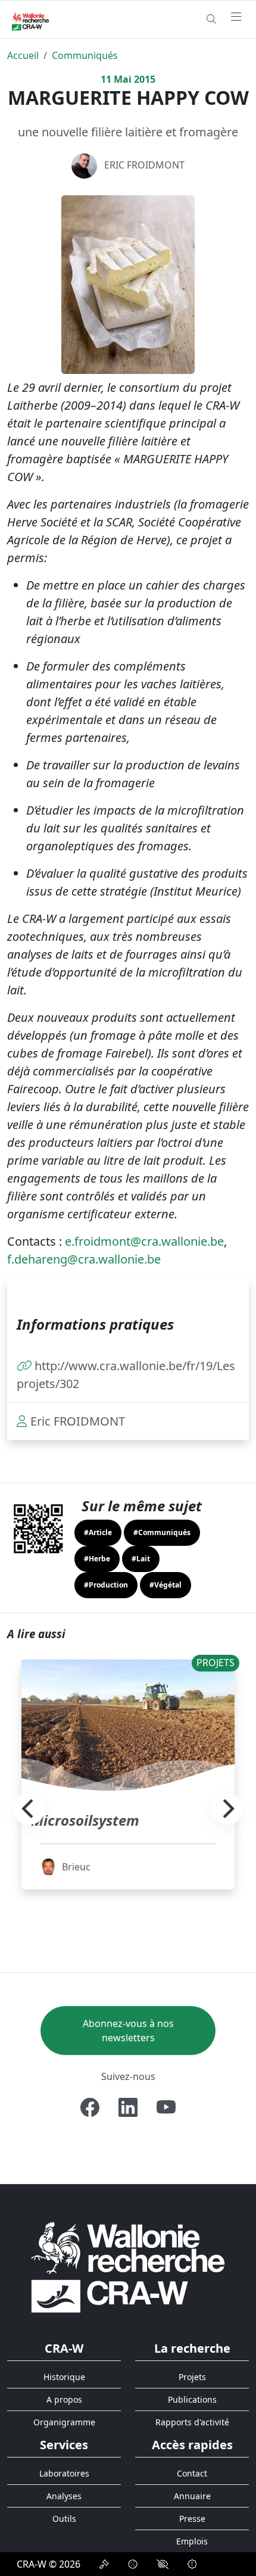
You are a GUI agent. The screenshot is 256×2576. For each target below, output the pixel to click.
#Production (106, 1585)
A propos (64, 2399)
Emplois (192, 2541)
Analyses (64, 2496)
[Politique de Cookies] (133, 2564)
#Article (98, 1532)
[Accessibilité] (163, 2564)
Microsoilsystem (85, 1820)
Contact (192, 2473)
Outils (64, 2519)
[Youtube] (166, 2107)
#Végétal (166, 1585)
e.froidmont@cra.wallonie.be (144, 1241)
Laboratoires (64, 2473)
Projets (192, 2377)
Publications (192, 2399)
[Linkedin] (128, 2107)
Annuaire (192, 2496)
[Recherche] (211, 19)
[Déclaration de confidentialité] (104, 2564)
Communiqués (85, 55)
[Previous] (29, 1809)
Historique (64, 2377)
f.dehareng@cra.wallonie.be (84, 1259)
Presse (192, 2519)
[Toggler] (236, 17)
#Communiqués (162, 1532)
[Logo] (128, 2267)
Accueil (23, 55)
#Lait (141, 1559)
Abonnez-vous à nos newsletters (128, 2031)
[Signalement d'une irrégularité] (192, 2564)
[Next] (227, 1809)
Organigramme (64, 2422)
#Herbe (97, 1559)
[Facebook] (90, 2107)
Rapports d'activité (192, 2422)
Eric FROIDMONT (144, 165)
